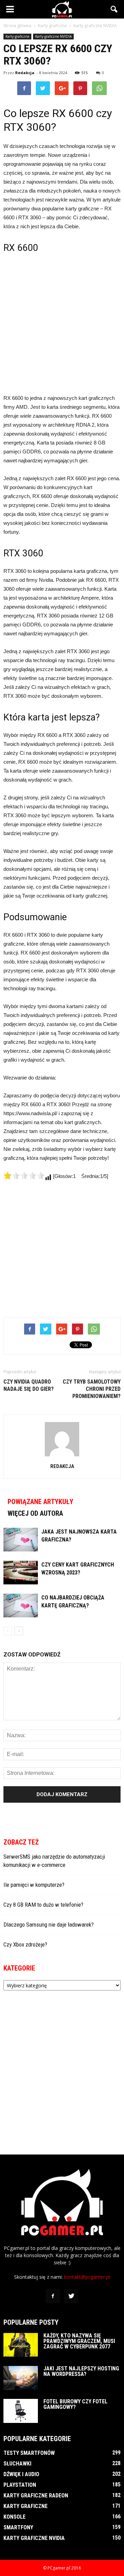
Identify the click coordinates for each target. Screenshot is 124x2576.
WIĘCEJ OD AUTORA (35, 1513)
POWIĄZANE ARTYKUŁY (40, 1502)
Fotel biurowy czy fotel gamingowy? (75, 2404)
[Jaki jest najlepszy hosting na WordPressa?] (21, 2378)
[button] (114, 9)
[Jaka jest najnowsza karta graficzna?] (21, 1540)
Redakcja (25, 73)
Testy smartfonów (29, 2453)
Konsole (14, 2517)
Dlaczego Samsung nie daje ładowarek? (49, 1925)
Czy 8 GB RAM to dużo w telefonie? (43, 1905)
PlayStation (20, 2485)
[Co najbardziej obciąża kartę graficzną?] (21, 1605)
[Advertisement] (62, 323)
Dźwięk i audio (21, 2474)
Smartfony (18, 2527)
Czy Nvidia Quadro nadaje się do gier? (29, 1385)
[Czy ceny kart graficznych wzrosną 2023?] (21, 1573)
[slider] (24, 1176)
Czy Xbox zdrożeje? (25, 1944)
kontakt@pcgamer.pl (87, 2277)
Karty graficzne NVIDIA (53, 36)
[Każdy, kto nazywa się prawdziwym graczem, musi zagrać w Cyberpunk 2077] (21, 2345)
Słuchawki (17, 2464)
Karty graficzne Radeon (36, 2496)
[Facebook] (53, 2296)
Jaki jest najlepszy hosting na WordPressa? (81, 2371)
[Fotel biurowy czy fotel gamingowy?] (21, 2411)
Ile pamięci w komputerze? (34, 1885)
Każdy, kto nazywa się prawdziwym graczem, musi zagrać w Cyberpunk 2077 (79, 2341)
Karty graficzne (17, 36)
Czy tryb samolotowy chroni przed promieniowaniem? (92, 1389)
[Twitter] (71, 2296)
